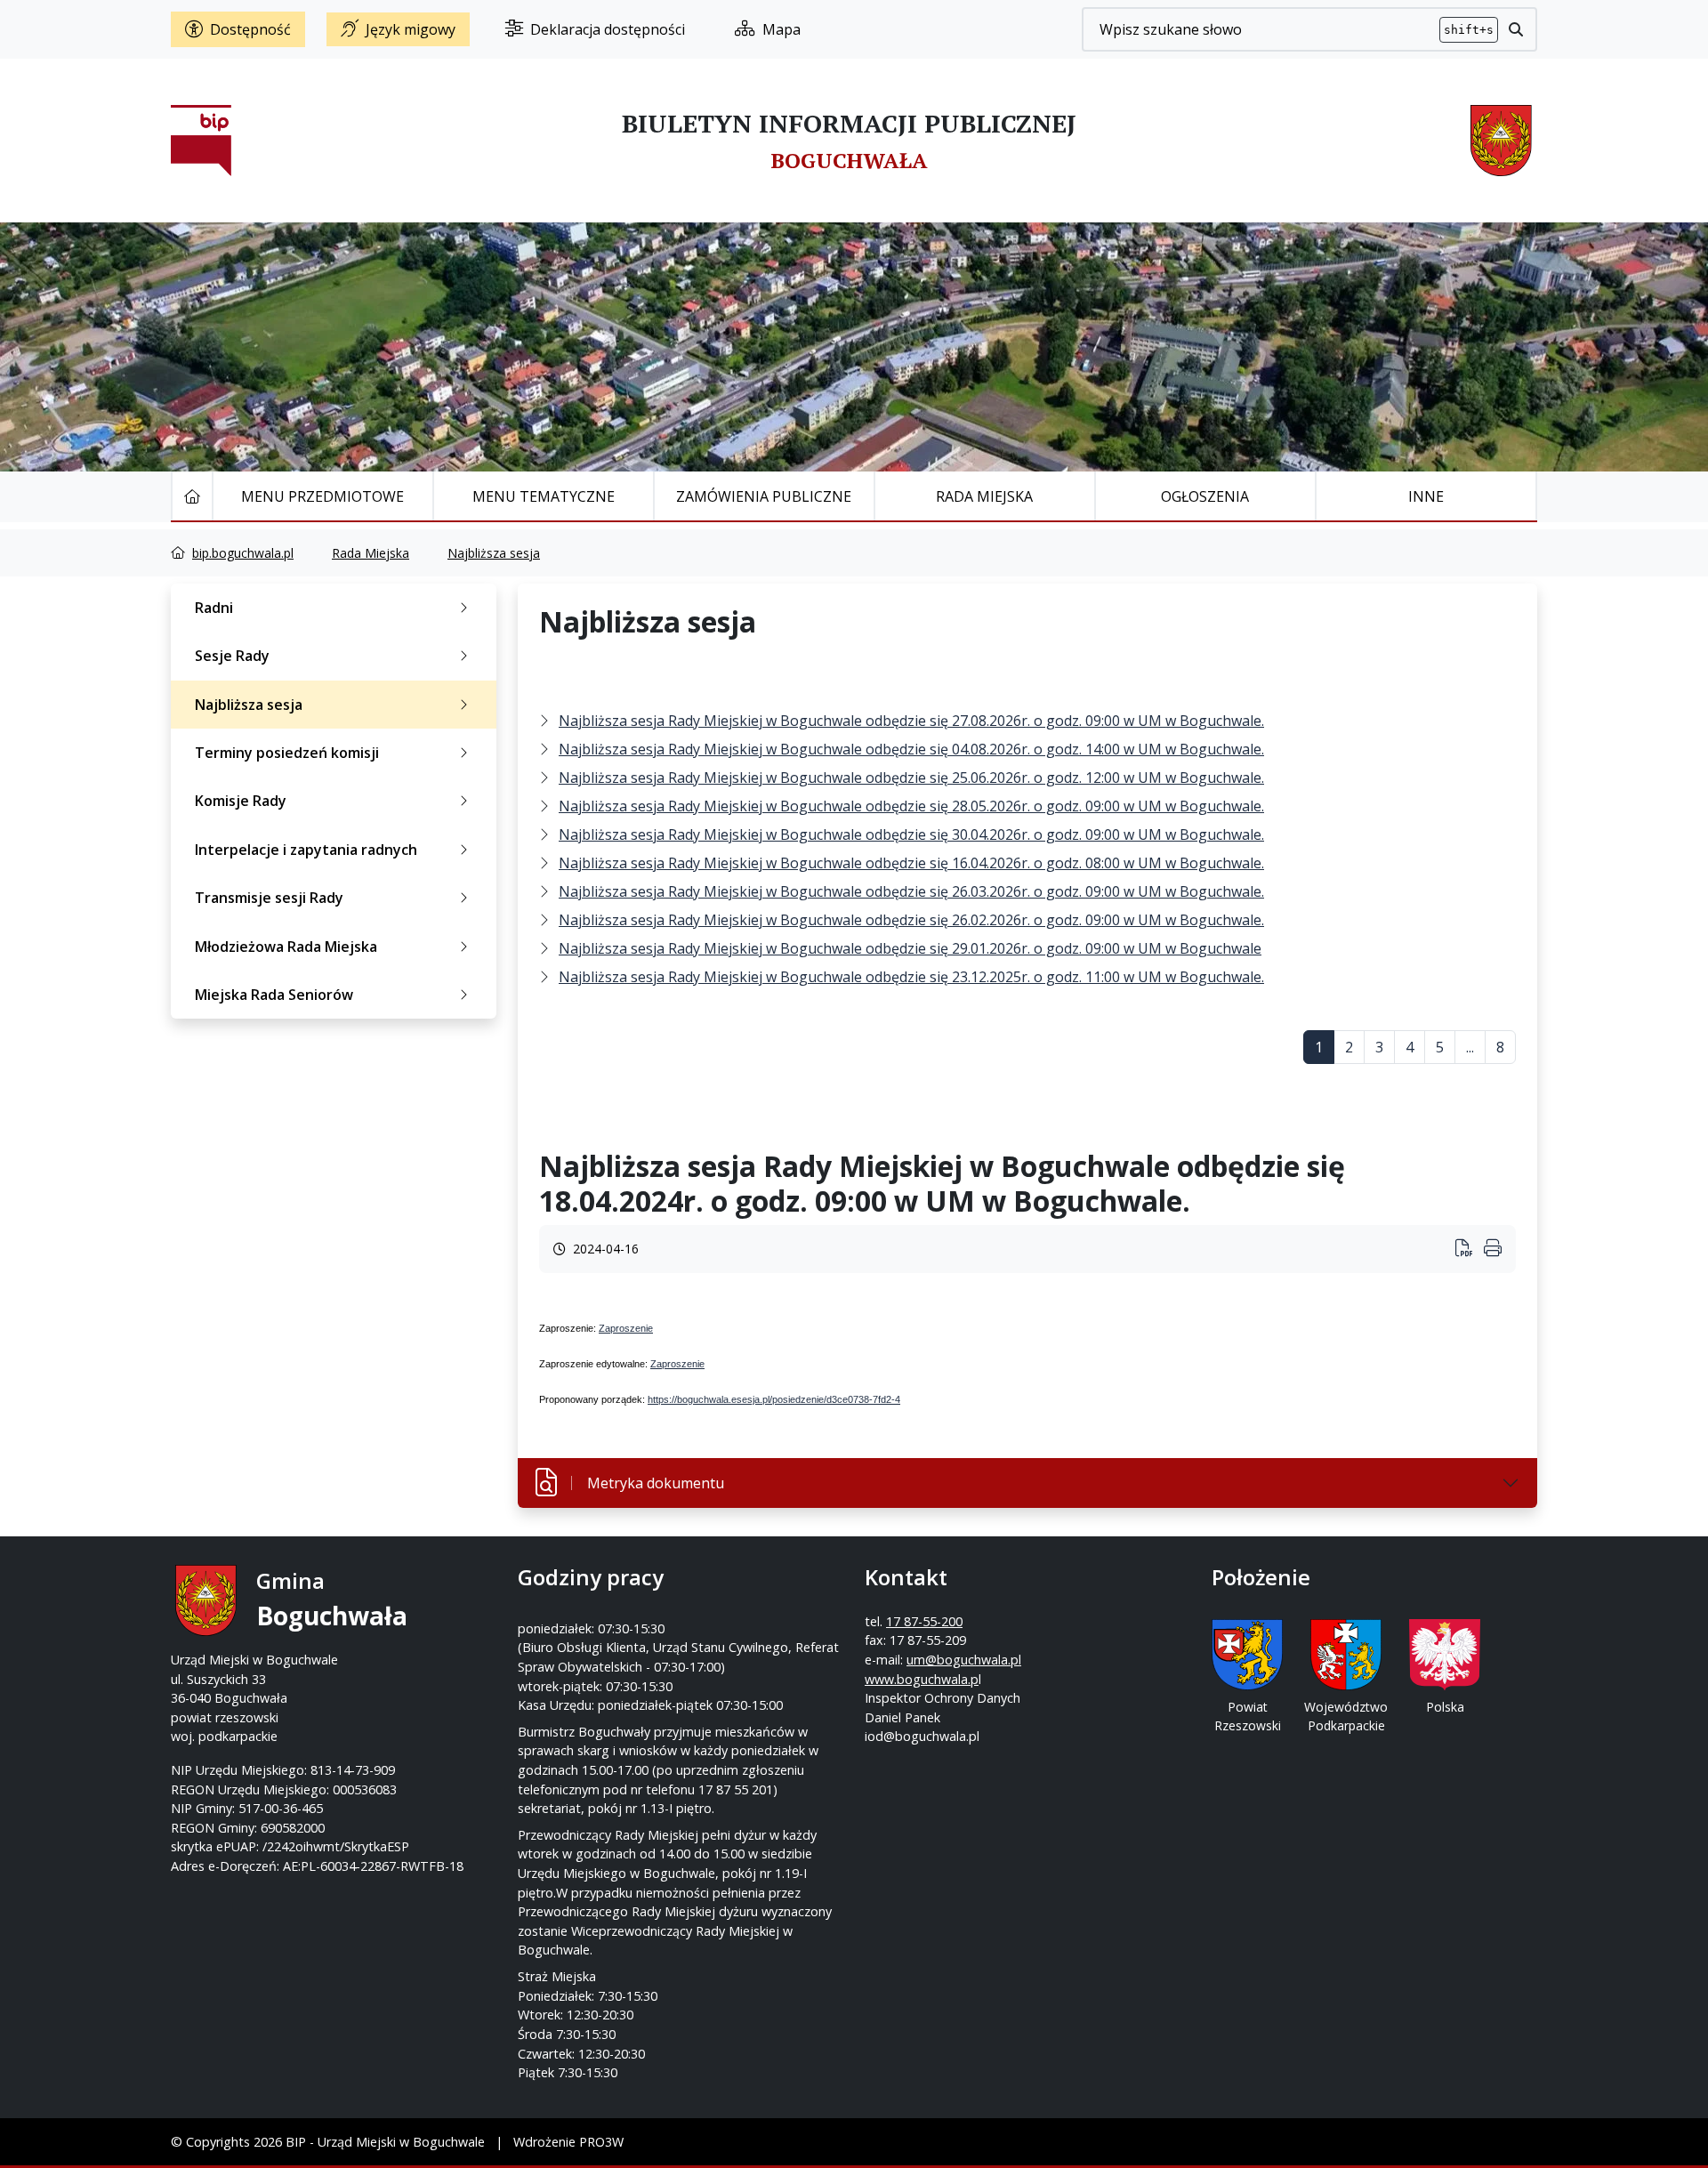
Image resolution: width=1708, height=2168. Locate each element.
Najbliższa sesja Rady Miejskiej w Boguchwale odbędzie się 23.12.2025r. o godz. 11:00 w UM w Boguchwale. (911, 977)
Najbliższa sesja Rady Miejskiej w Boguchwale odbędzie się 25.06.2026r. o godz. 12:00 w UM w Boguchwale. (911, 778)
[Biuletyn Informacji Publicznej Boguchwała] (201, 141)
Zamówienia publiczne (764, 496)
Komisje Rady (241, 801)
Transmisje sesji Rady (269, 898)
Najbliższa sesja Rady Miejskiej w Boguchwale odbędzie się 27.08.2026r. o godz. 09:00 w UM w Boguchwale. (911, 721)
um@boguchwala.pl (964, 1660)
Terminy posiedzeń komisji (287, 753)
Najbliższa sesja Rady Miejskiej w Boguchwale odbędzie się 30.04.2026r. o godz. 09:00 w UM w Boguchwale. (911, 834)
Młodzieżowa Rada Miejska (286, 947)
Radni (214, 608)
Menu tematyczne (544, 496)
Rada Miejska (984, 496)
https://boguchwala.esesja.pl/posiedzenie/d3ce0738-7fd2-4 (774, 1399)
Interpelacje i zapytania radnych (306, 850)
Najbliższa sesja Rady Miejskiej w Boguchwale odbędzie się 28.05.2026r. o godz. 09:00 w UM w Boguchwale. (911, 806)
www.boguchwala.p (922, 1679)
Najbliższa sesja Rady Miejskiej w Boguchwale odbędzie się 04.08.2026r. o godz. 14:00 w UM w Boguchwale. (911, 749)
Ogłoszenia (1205, 496)
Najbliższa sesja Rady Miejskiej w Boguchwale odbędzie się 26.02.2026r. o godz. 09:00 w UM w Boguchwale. (911, 920)
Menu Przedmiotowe (322, 496)
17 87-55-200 (924, 1621)
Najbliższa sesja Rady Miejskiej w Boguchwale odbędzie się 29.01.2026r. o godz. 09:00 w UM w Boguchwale (910, 948)
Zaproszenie (626, 1328)
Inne (1426, 496)
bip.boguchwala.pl (243, 553)
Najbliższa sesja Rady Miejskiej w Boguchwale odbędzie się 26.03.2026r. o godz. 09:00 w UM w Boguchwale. (911, 891)
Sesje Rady (232, 656)
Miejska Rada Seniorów (274, 995)
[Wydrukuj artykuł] (1470, 1249)
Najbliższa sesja (494, 553)
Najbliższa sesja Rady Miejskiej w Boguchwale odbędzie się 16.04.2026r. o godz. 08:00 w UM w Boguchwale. (911, 863)
